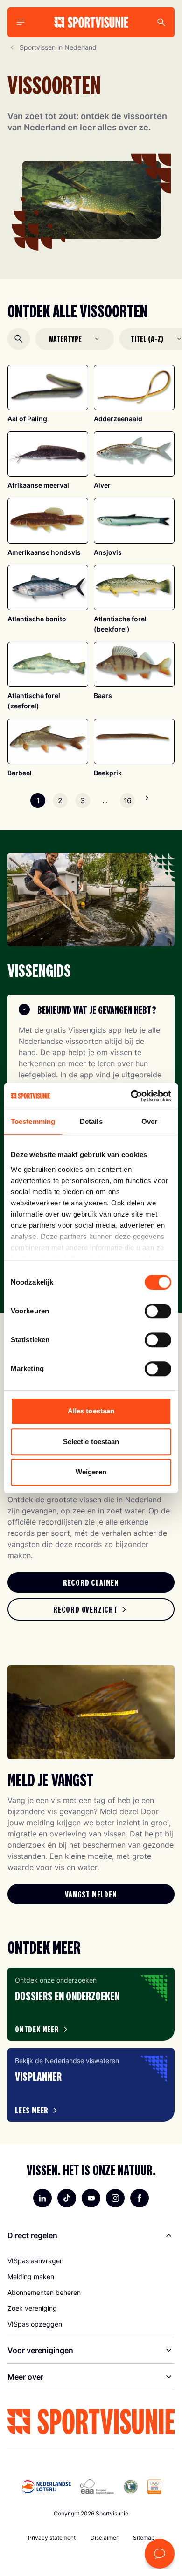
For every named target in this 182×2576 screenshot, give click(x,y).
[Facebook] (140, 2198)
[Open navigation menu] (21, 22)
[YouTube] (91, 2198)
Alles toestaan (91, 1411)
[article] (91, 2004)
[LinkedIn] (42, 2198)
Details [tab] (91, 1121)
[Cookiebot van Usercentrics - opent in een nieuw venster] (131, 1096)
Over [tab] (149, 1121)
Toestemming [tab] (33, 1121)
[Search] (161, 22)
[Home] (91, 22)
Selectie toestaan (91, 1442)
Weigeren (91, 1472)
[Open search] (19, 339)
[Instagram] (115, 2198)
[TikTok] (67, 2198)
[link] (91, 1582)
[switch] (158, 1311)
